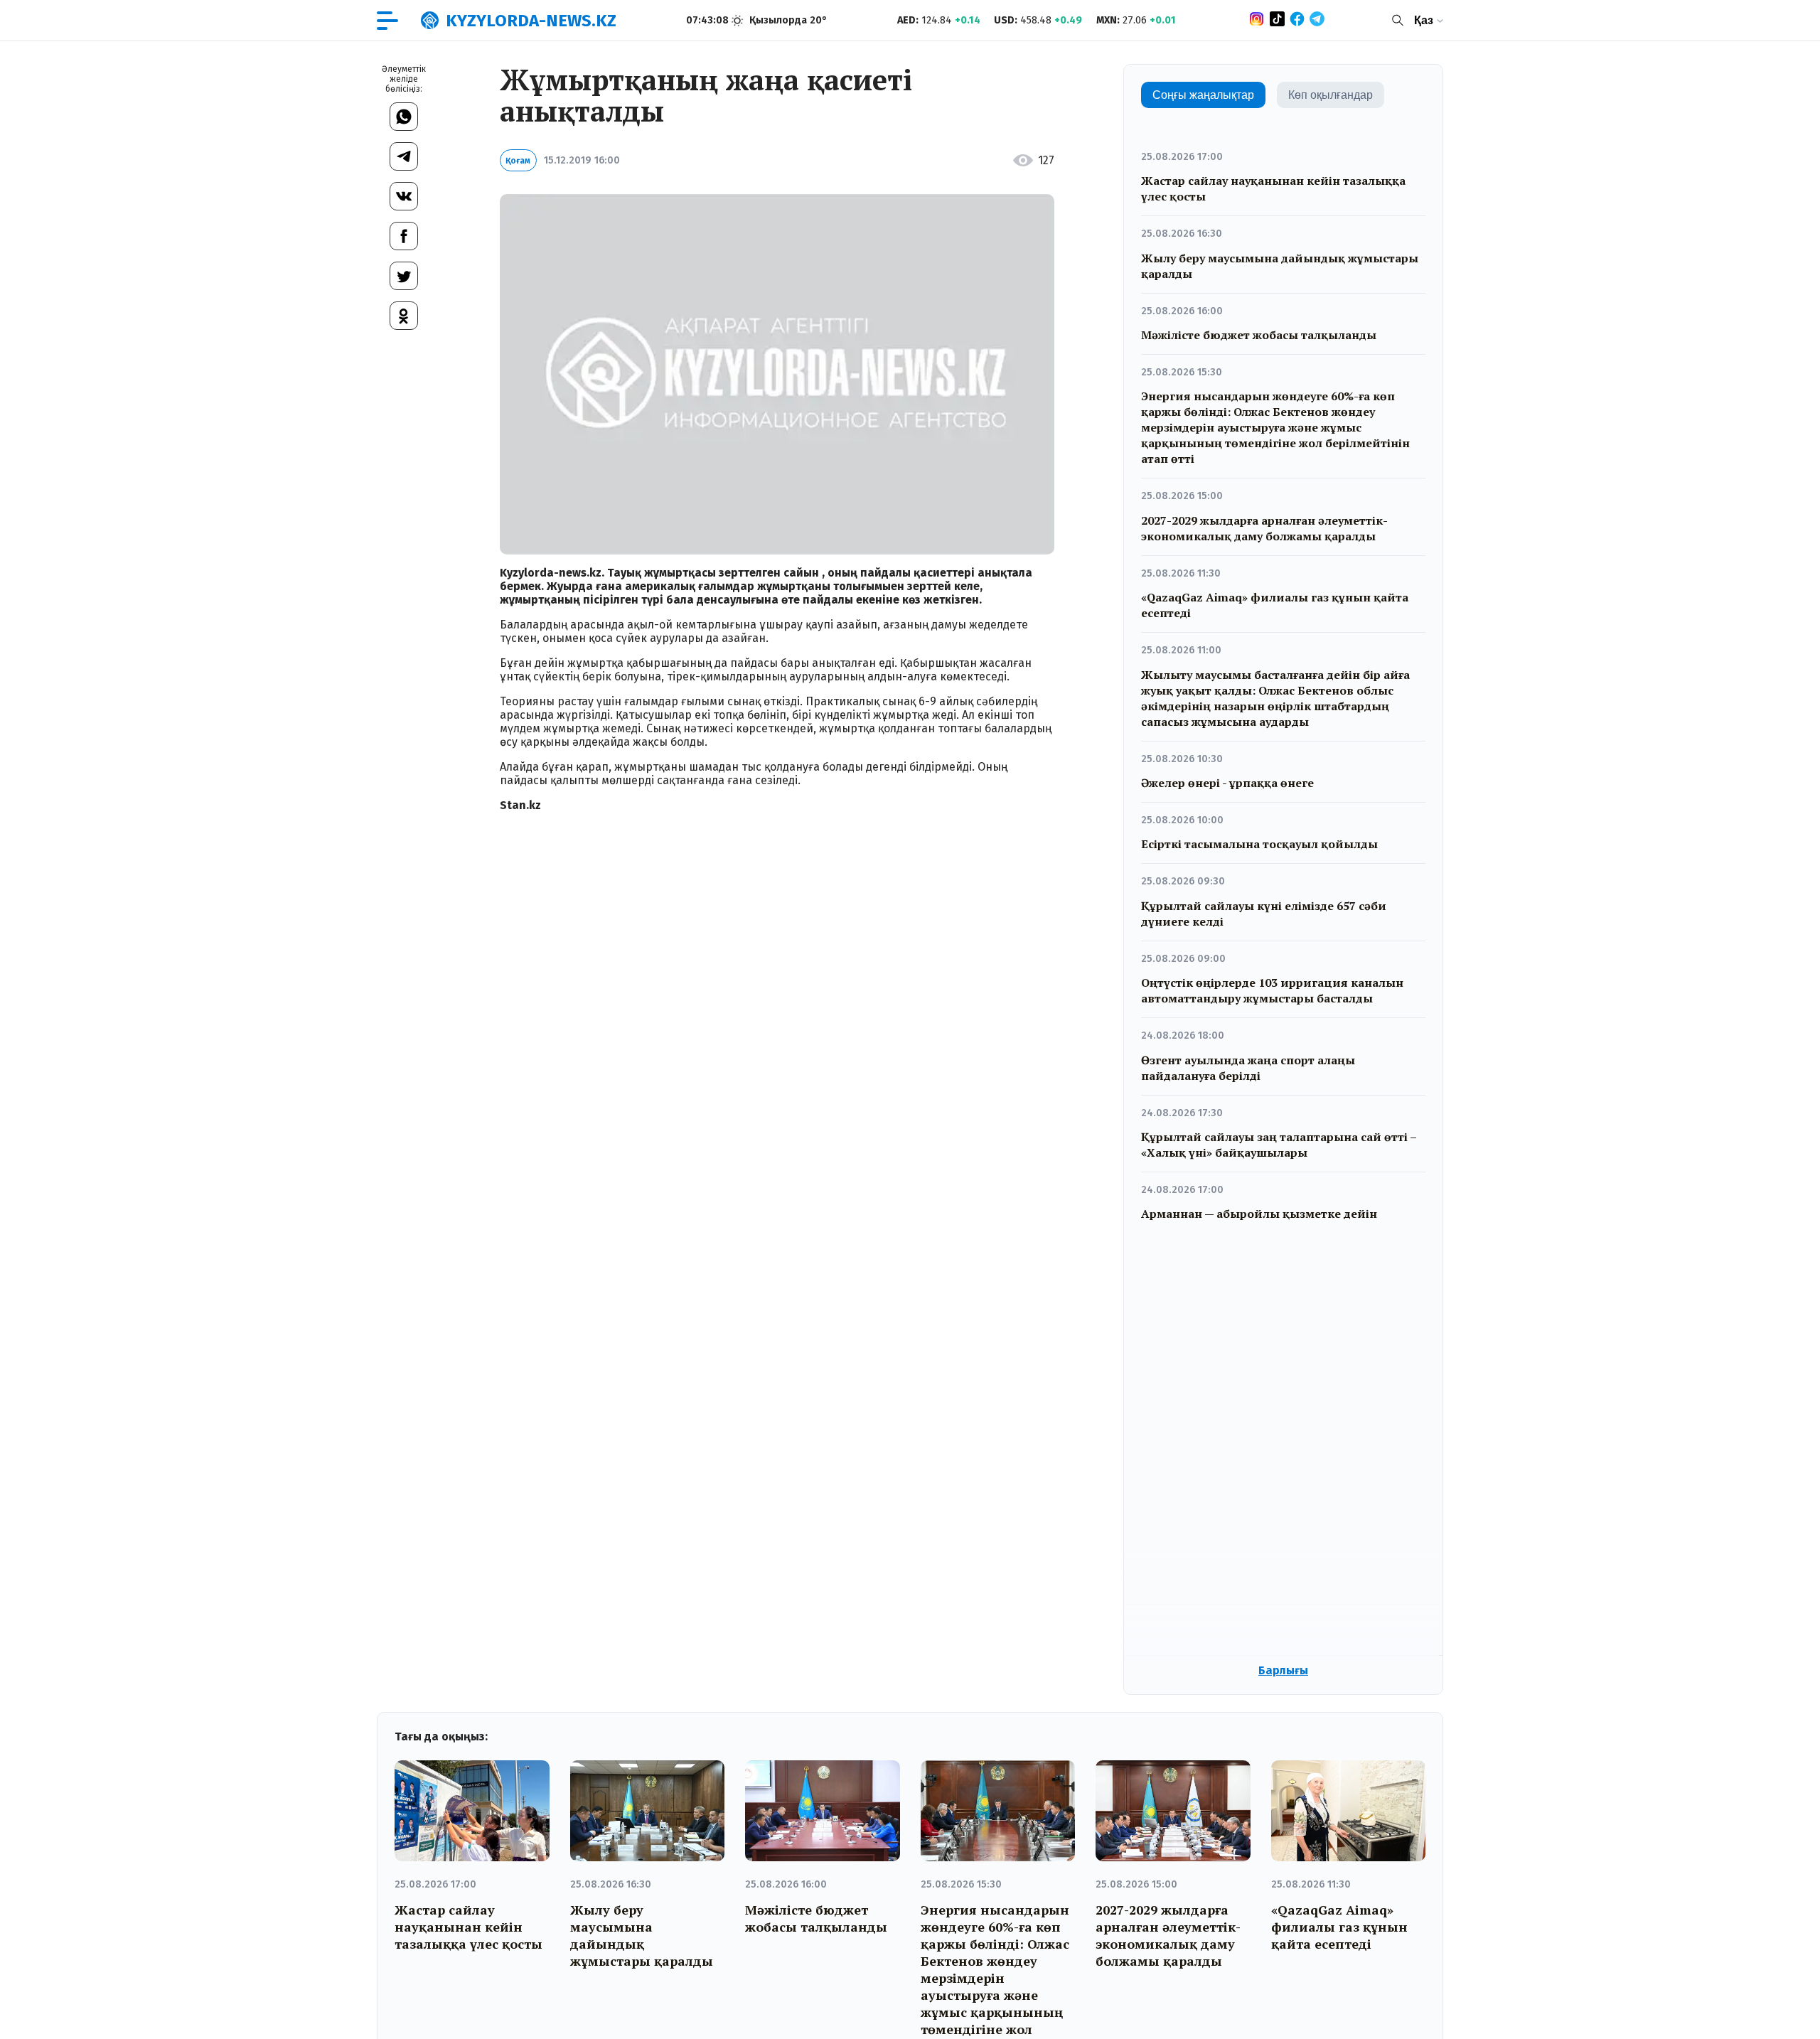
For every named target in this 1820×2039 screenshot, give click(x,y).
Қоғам (518, 161)
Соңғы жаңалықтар (1203, 95)
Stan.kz (520, 805)
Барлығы (1283, 1670)
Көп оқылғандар (1331, 95)
